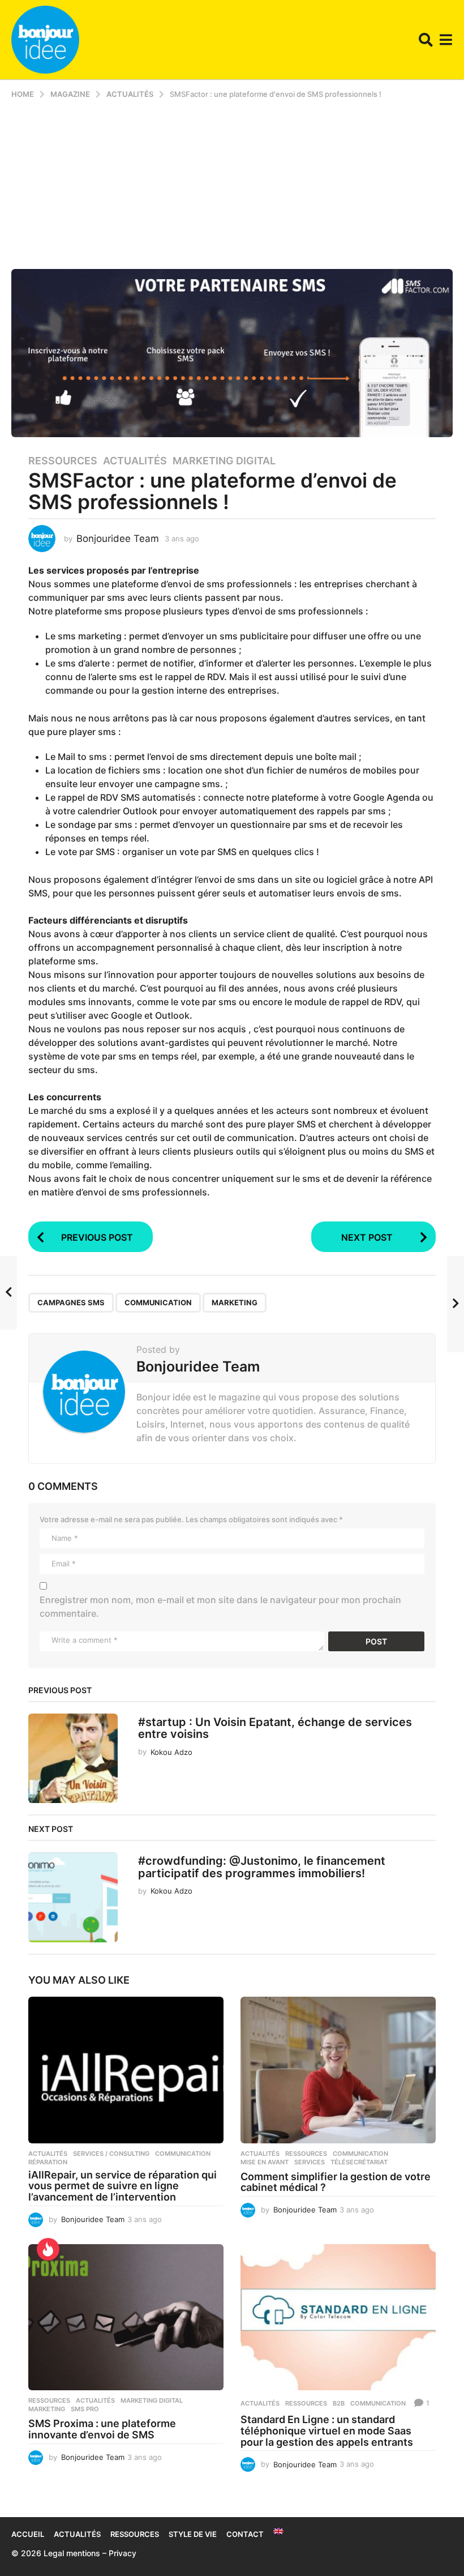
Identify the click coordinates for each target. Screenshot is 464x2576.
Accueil (28, 2534)
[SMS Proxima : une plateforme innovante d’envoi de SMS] (126, 2317)
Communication (158, 1302)
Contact (245, 2534)
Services (310, 2162)
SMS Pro (85, 2409)
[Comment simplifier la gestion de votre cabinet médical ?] (338, 2070)
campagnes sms (71, 1302)
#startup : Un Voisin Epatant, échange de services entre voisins (275, 1728)
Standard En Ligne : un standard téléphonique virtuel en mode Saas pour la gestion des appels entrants (327, 2431)
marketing (235, 1302)
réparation (48, 2162)
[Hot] (48, 2249)
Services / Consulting (111, 2154)
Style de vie (193, 2534)
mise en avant (265, 2162)
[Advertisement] (232, 184)
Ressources (63, 461)
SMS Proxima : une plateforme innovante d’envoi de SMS (102, 2429)
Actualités (135, 461)
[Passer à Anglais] (278, 2531)
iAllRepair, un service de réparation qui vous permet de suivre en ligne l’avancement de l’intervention (123, 2186)
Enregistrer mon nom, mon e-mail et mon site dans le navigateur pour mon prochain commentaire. (220, 1607)
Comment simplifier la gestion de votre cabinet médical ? (336, 2182)
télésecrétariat (359, 2162)
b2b (339, 2403)
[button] (426, 40)
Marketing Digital (224, 461)
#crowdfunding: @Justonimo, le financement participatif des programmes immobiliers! (262, 1867)
